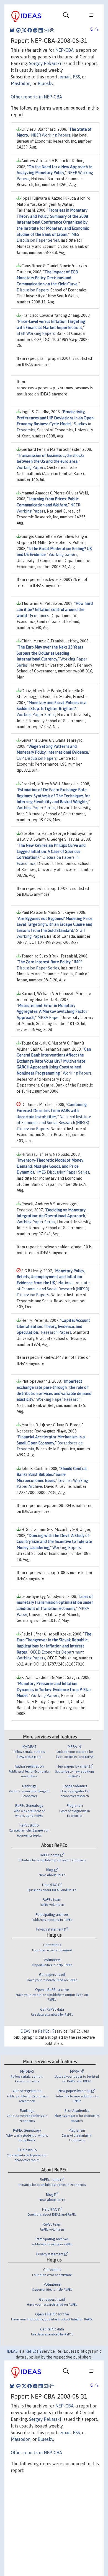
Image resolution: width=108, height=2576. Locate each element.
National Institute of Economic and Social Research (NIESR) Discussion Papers (54, 1123)
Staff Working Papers (36, 333)
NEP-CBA (65, 50)
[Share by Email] (46, 30)
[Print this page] (52, 30)
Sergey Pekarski (45, 63)
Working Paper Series (36, 715)
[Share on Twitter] (24, 30)
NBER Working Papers (51, 135)
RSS (76, 77)
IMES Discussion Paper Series (63, 1172)
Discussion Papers (33, 290)
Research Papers (56, 1332)
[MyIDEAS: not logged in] (93, 30)
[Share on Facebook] (30, 30)
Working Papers (31, 467)
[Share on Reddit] (35, 30)
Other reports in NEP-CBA (36, 97)
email (65, 77)
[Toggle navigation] (66, 16)
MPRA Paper (49, 1018)
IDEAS (25, 2031)
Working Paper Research (58, 1399)
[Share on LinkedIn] (41, 30)
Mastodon (21, 83)
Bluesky (45, 83)
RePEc (44, 2031)
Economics (39, 616)
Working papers (63, 555)
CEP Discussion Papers (37, 758)
